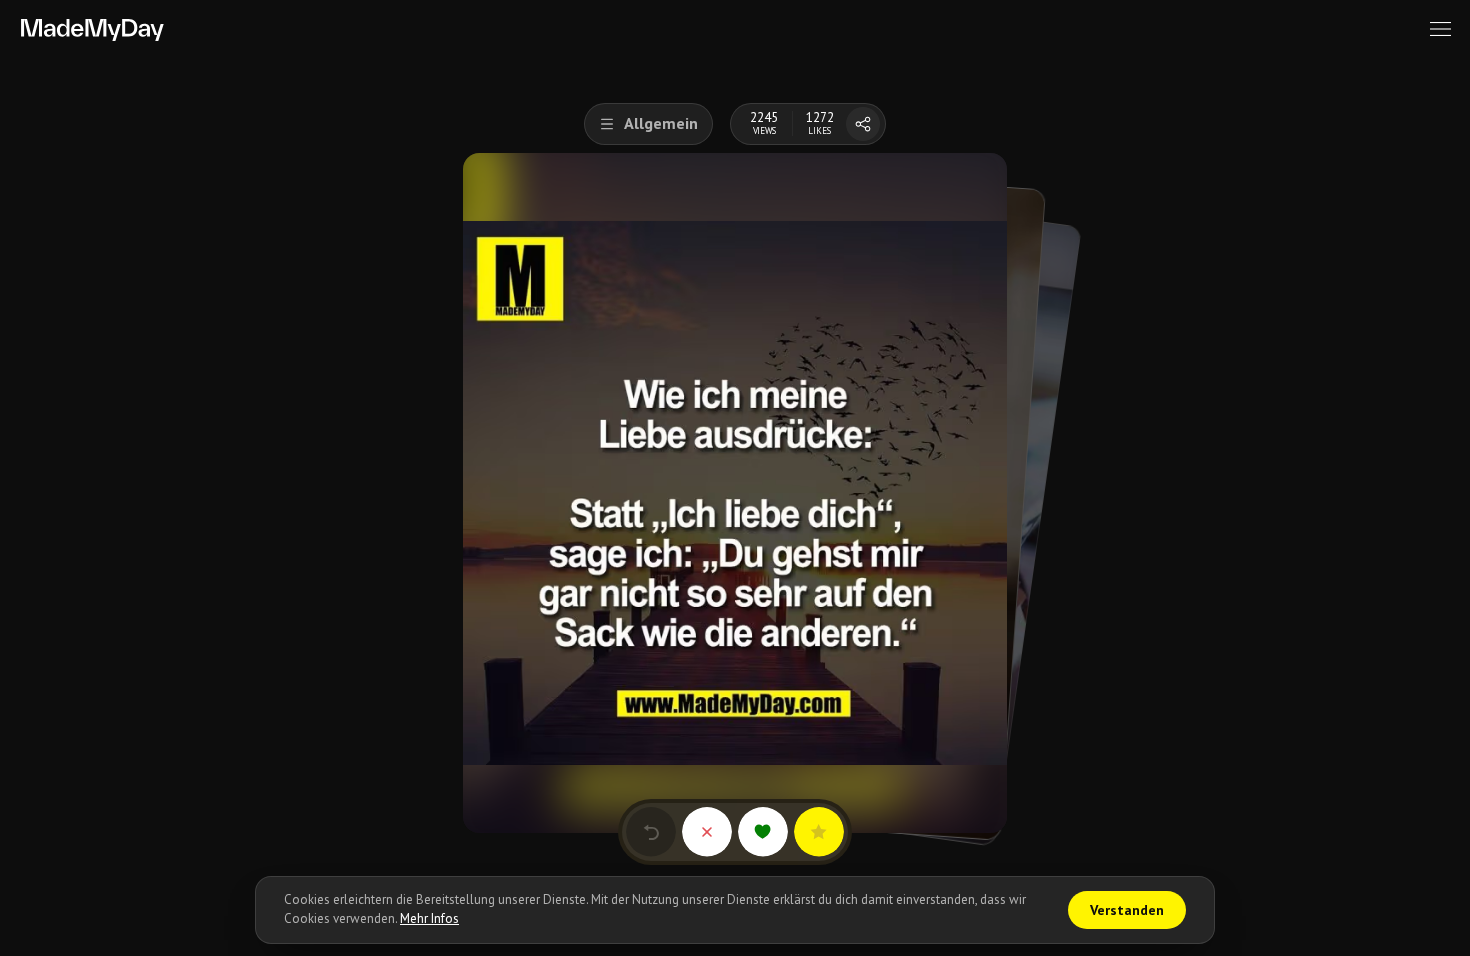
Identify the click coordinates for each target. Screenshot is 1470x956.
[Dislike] (707, 832)
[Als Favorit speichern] (819, 832)
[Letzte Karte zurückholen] (651, 832)
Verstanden (1127, 910)
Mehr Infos (429, 918)
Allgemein (661, 123)
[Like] (763, 832)
